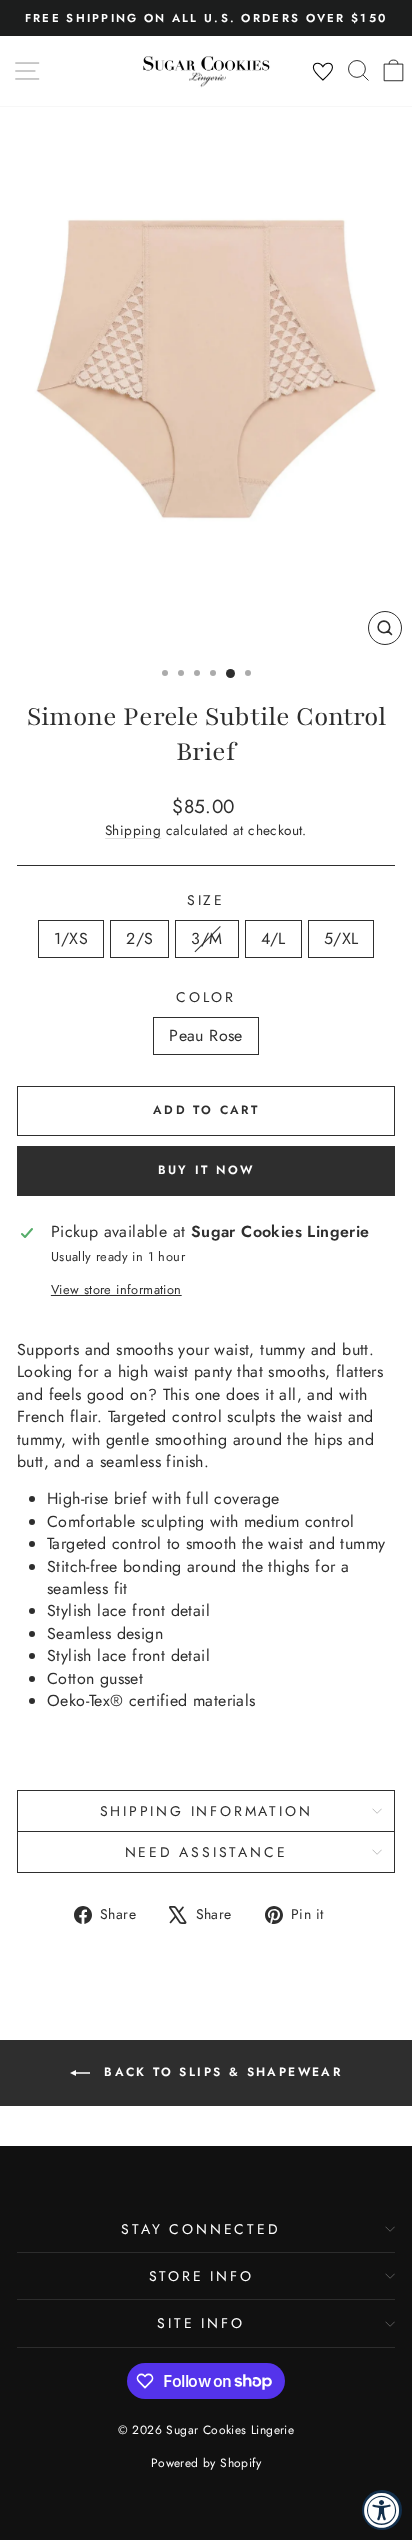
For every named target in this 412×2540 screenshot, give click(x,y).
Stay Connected (200, 2229)
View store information (116, 1290)
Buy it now (206, 1170)
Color (206, 997)
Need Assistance (206, 1852)
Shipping (133, 830)
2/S (139, 938)
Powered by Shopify (206, 2463)
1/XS (71, 938)
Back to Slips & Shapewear (220, 2072)
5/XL (341, 938)
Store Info (201, 2276)
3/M (206, 938)
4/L (273, 938)
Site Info (200, 2323)
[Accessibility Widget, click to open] (382, 2510)
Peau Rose (206, 1035)
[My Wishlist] (323, 72)
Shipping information (206, 1811)
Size (206, 900)
